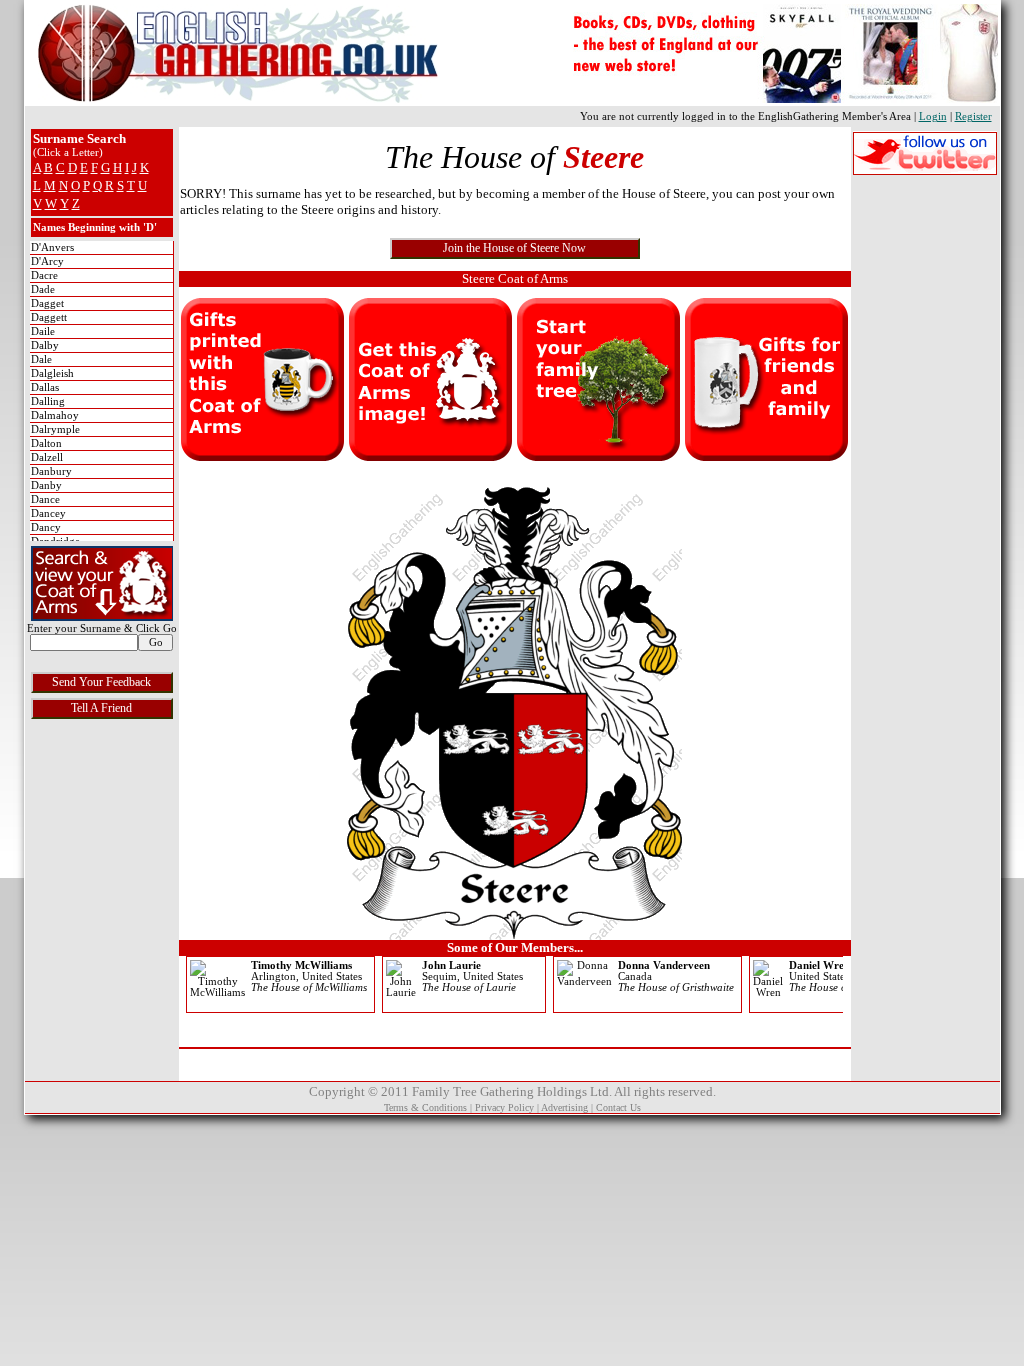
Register (973, 116)
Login (933, 116)
